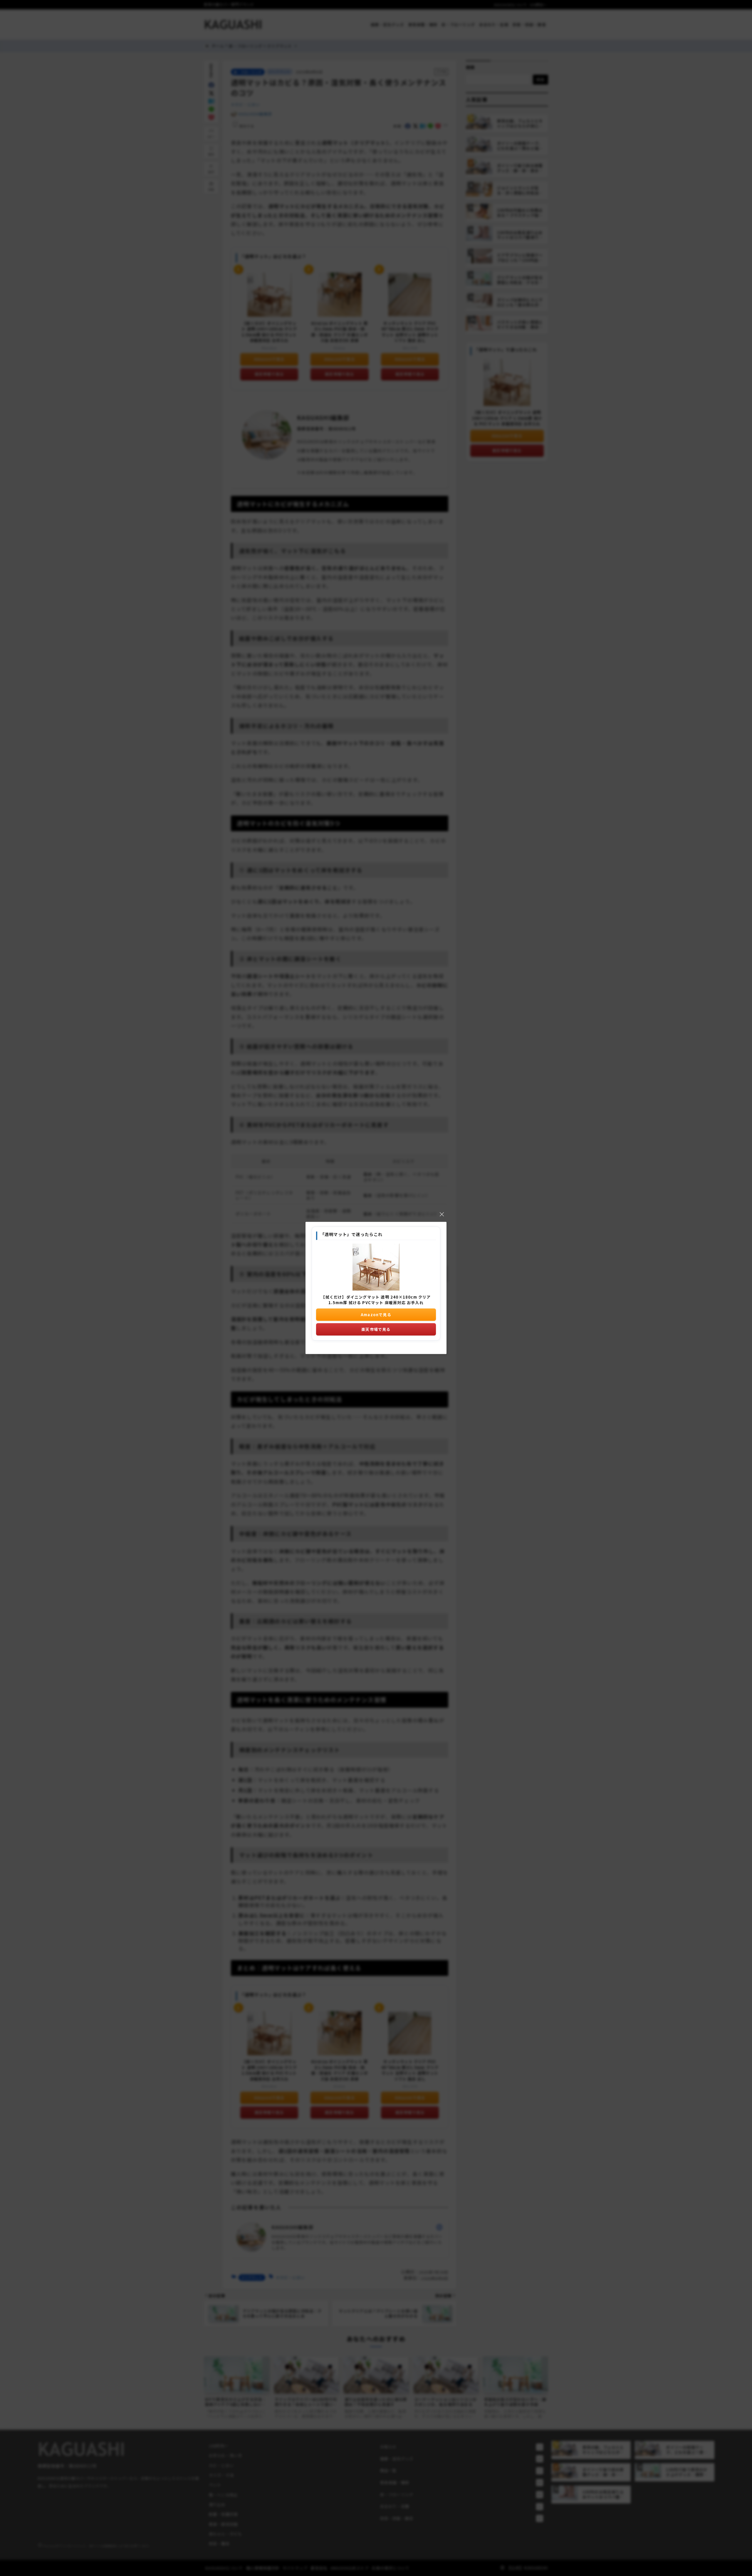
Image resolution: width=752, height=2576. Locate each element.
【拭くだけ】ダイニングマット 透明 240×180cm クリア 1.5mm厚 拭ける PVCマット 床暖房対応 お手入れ (376, 1300)
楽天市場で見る (376, 1329)
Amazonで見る (376, 1314)
